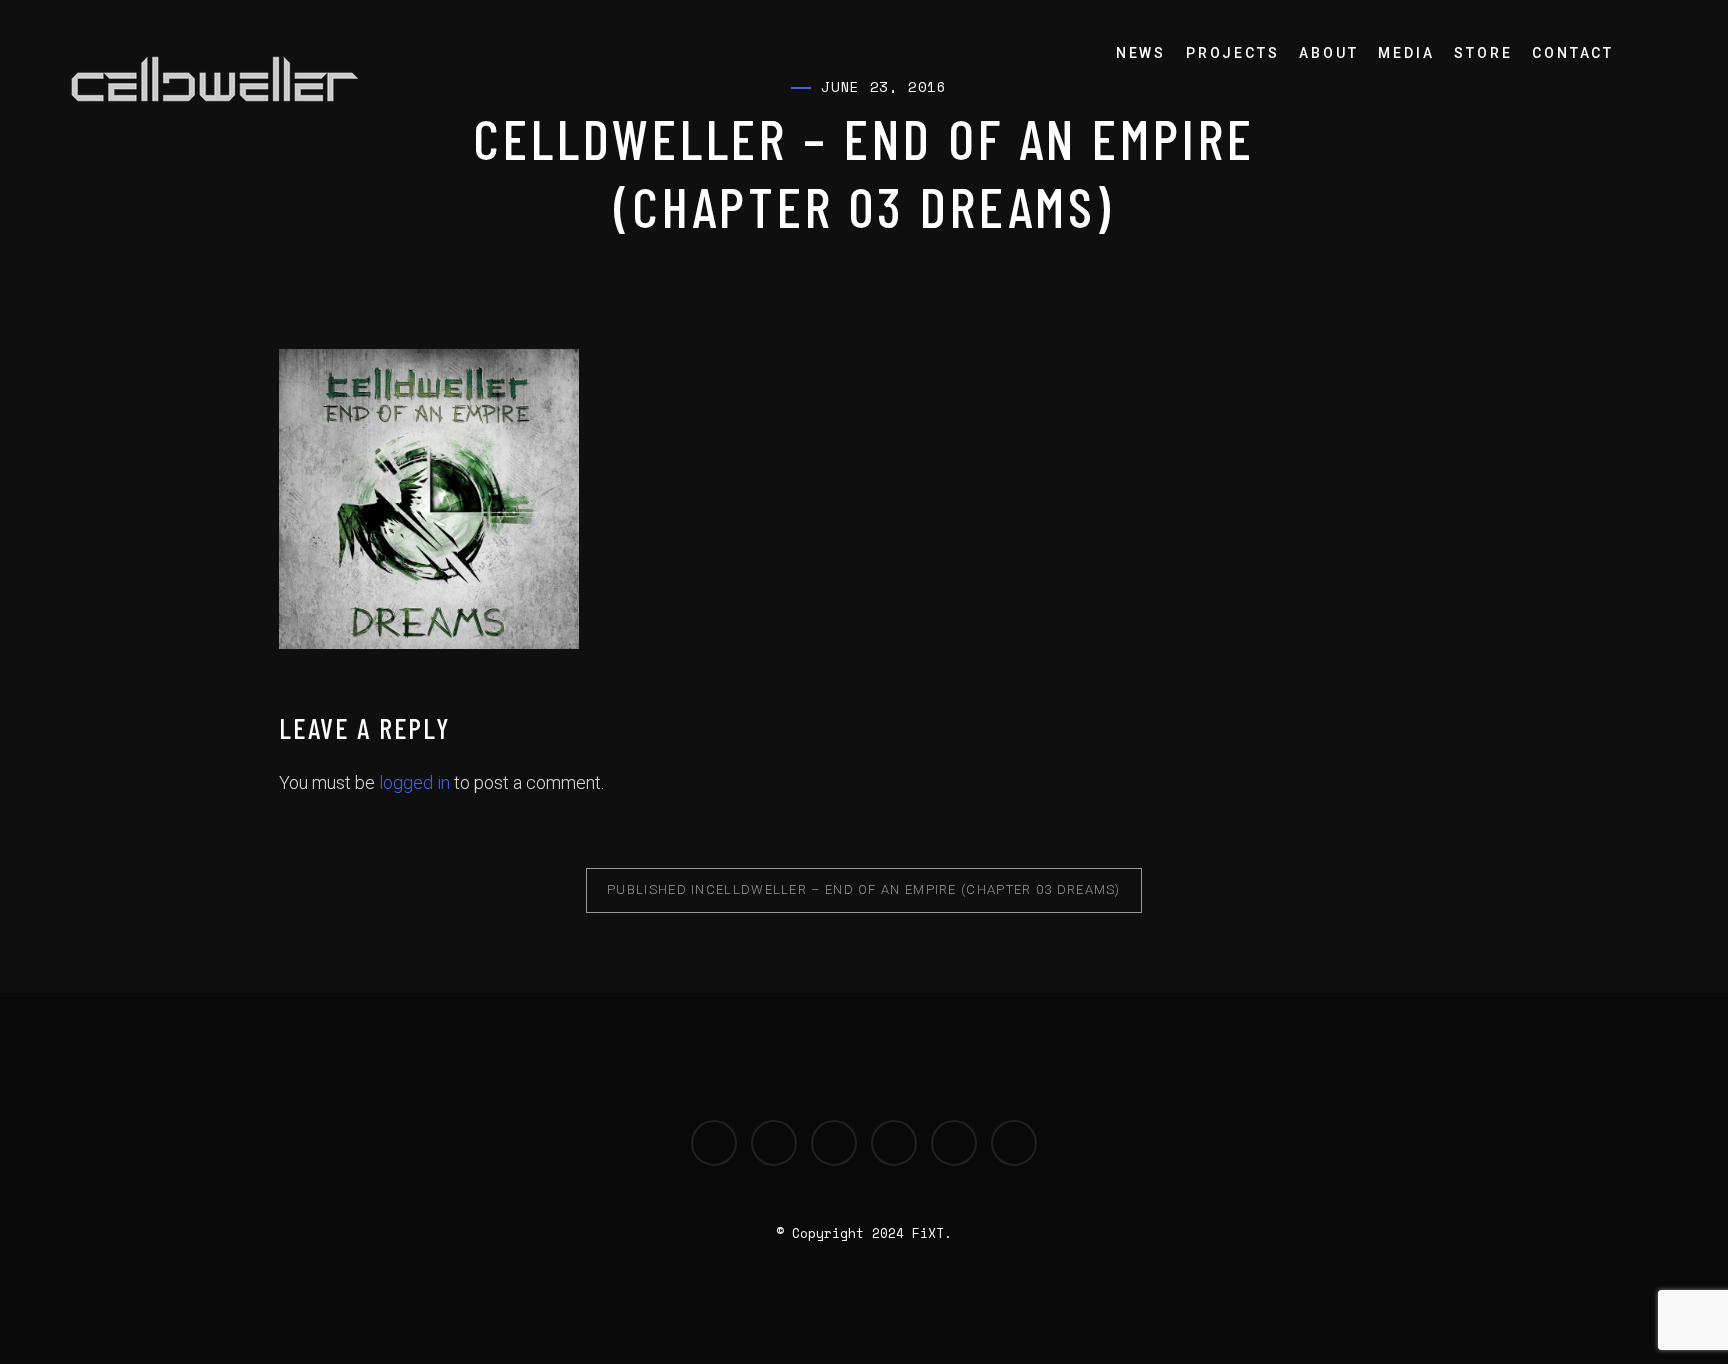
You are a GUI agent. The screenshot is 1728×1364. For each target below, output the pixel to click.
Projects (1232, 53)
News (1141, 53)
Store (1483, 53)
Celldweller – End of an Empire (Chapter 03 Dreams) (864, 889)
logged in (414, 782)
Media (1406, 53)
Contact (1573, 53)
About (1328, 53)
